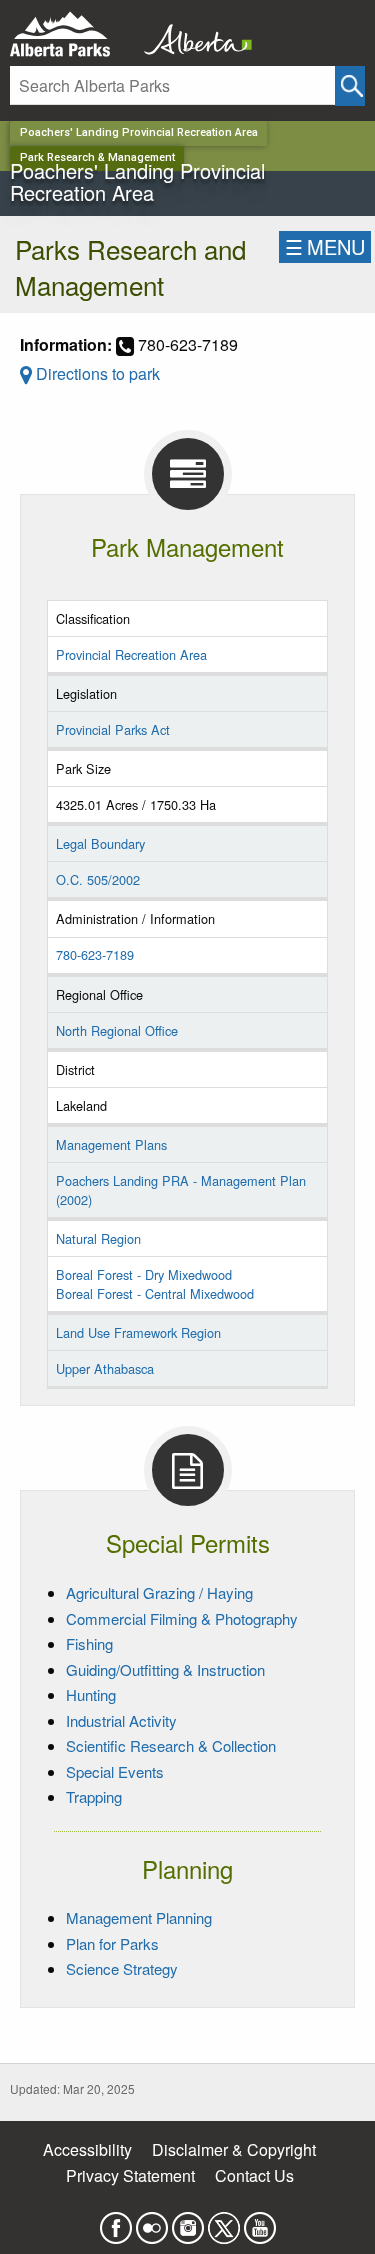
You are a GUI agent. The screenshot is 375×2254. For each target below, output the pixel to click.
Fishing (89, 1643)
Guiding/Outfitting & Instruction (165, 1669)
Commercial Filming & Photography (182, 1618)
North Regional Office (117, 1030)
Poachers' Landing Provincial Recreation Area (139, 132)
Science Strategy (122, 1968)
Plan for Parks (112, 1943)
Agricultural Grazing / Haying (159, 1592)
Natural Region (98, 1238)
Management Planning (139, 1917)
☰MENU (325, 246)
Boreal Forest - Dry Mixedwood (144, 1274)
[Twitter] (224, 2222)
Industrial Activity (121, 1720)
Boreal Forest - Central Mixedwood (155, 1293)
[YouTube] (260, 2222)
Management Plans (111, 1144)
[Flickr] (152, 2222)
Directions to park (96, 373)
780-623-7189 (95, 954)
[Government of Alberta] (192, 34)
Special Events (115, 1771)
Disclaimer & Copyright (234, 2149)
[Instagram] (188, 2222)
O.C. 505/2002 (98, 879)
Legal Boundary (100, 843)
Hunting (91, 1694)
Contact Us (254, 2175)
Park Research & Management (97, 157)
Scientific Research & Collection (171, 1745)
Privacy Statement (130, 2175)
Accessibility (87, 2149)
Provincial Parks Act (113, 729)
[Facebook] (116, 2222)
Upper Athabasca (105, 1368)
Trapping (94, 1796)
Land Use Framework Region (138, 1332)
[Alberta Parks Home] (72, 34)
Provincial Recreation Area (131, 654)
